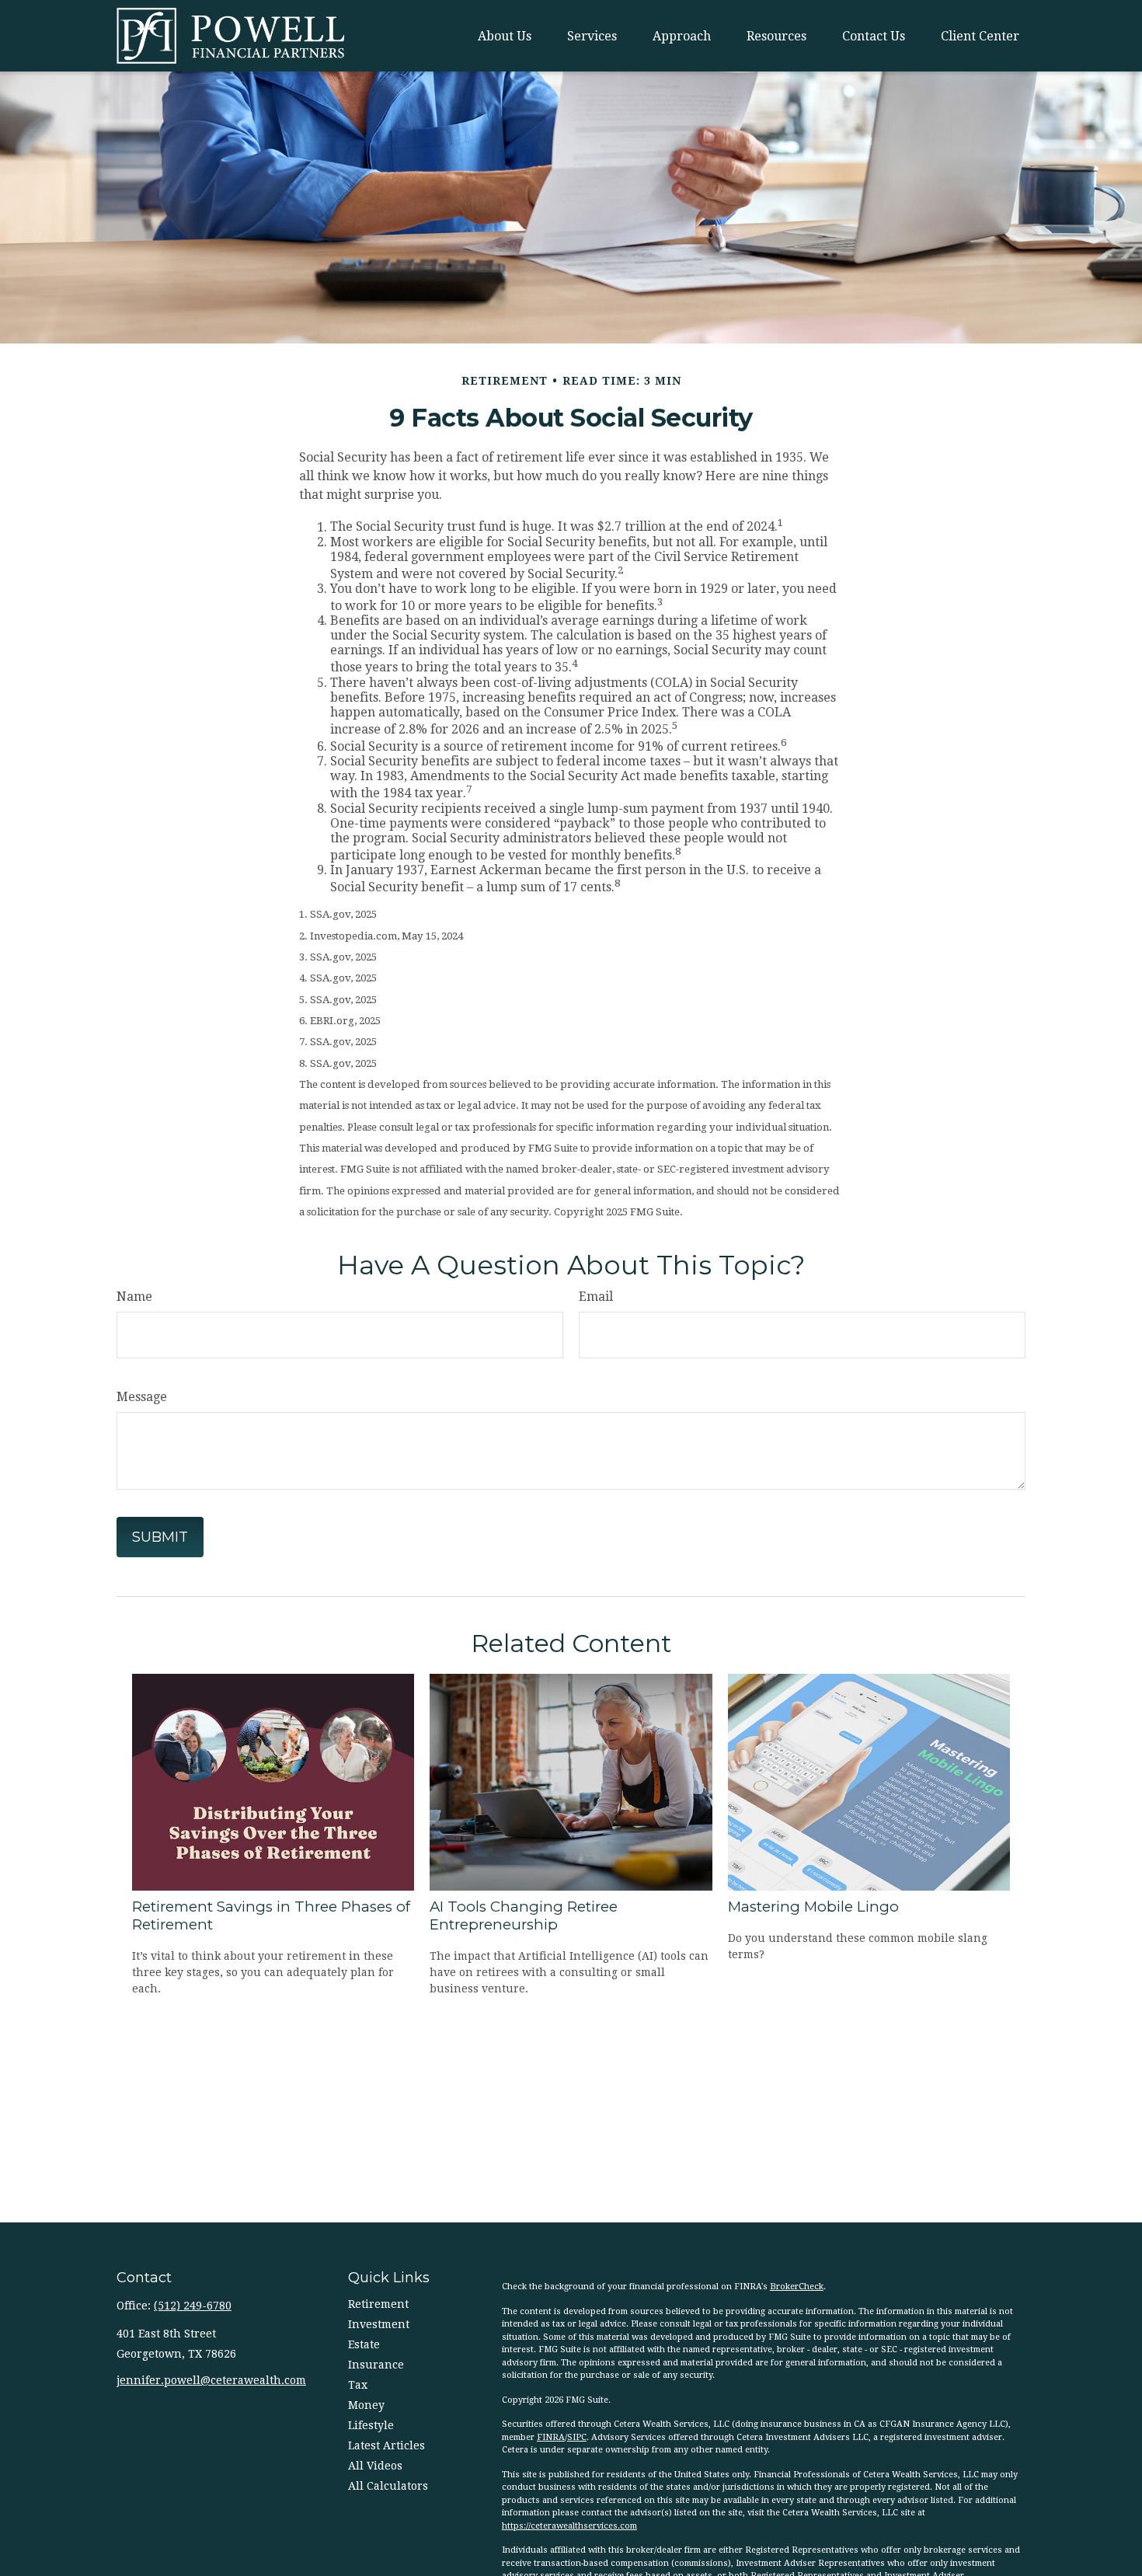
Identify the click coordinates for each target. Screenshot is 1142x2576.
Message (142, 1397)
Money (366, 2405)
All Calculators (388, 2486)
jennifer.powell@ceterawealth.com (211, 2380)
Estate (364, 2344)
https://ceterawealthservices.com (569, 2526)
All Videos (375, 2466)
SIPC (577, 2437)
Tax (358, 2385)
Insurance (376, 2365)
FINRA (551, 2437)
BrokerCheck (797, 2287)
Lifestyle (371, 2425)
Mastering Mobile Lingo (813, 1907)
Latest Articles (386, 2445)
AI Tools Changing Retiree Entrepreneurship (524, 1915)
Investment (379, 2324)
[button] (505, 36)
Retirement (378, 2304)
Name (134, 1297)
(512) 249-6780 (193, 2306)
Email (596, 1297)
